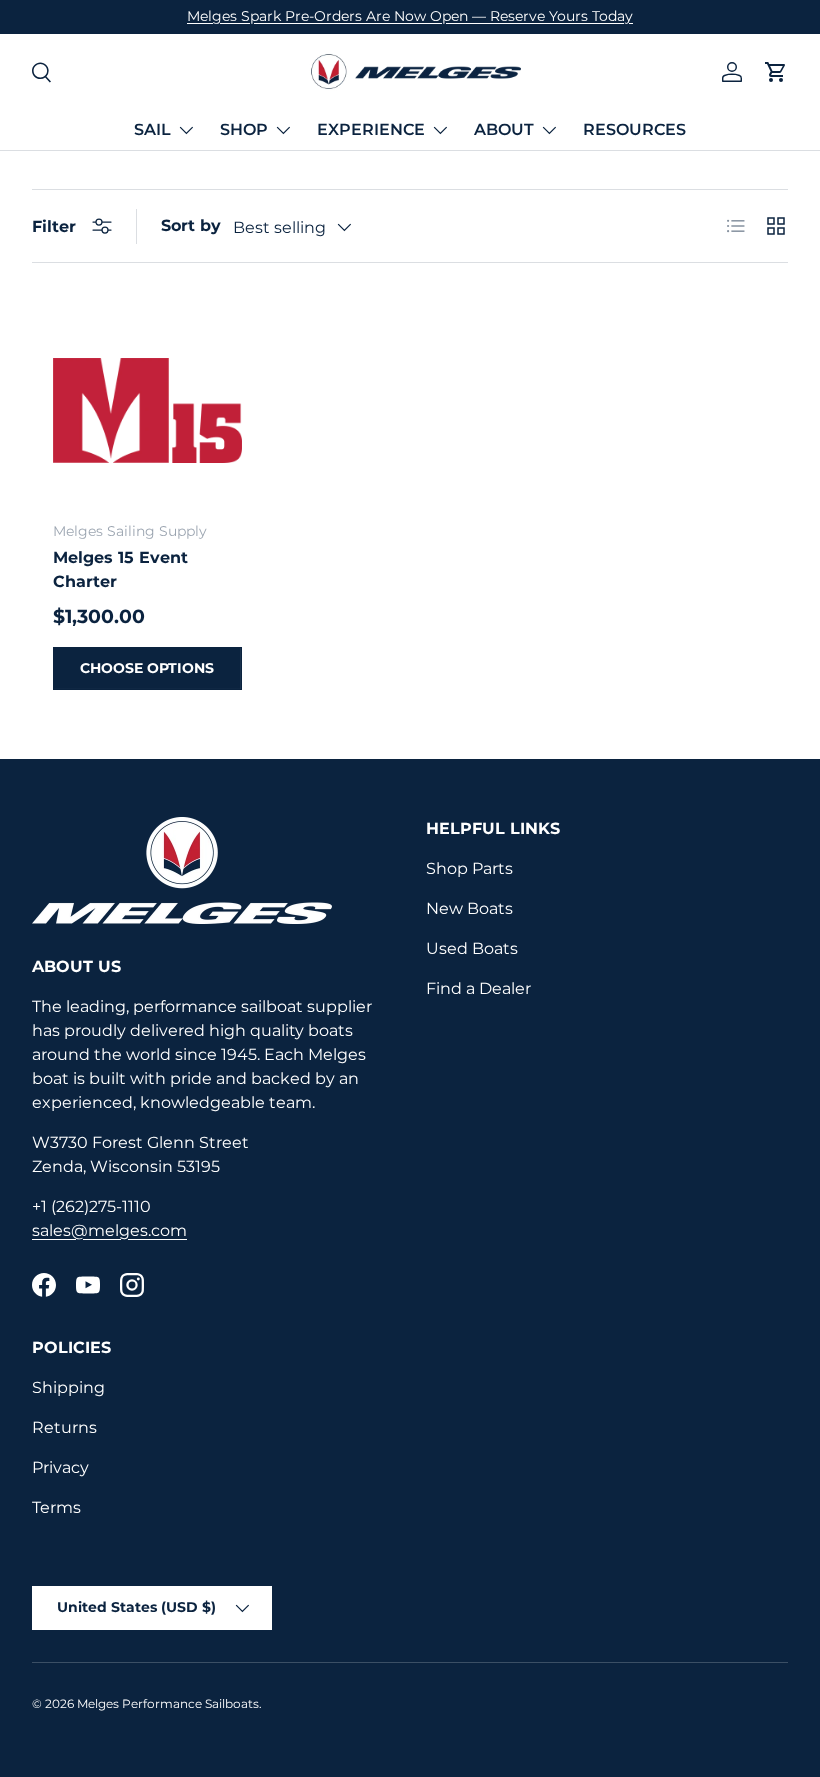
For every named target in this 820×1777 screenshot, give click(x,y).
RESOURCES (634, 129)
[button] (776, 72)
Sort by (191, 225)
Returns (64, 1427)
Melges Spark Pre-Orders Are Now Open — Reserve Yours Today (410, 16)
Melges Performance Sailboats (168, 1703)
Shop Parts (469, 868)
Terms (56, 1507)
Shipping (68, 1387)
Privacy (60, 1467)
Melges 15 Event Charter (120, 569)
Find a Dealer (478, 988)
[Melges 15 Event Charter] (147, 410)
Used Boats (472, 948)
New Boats (469, 908)
